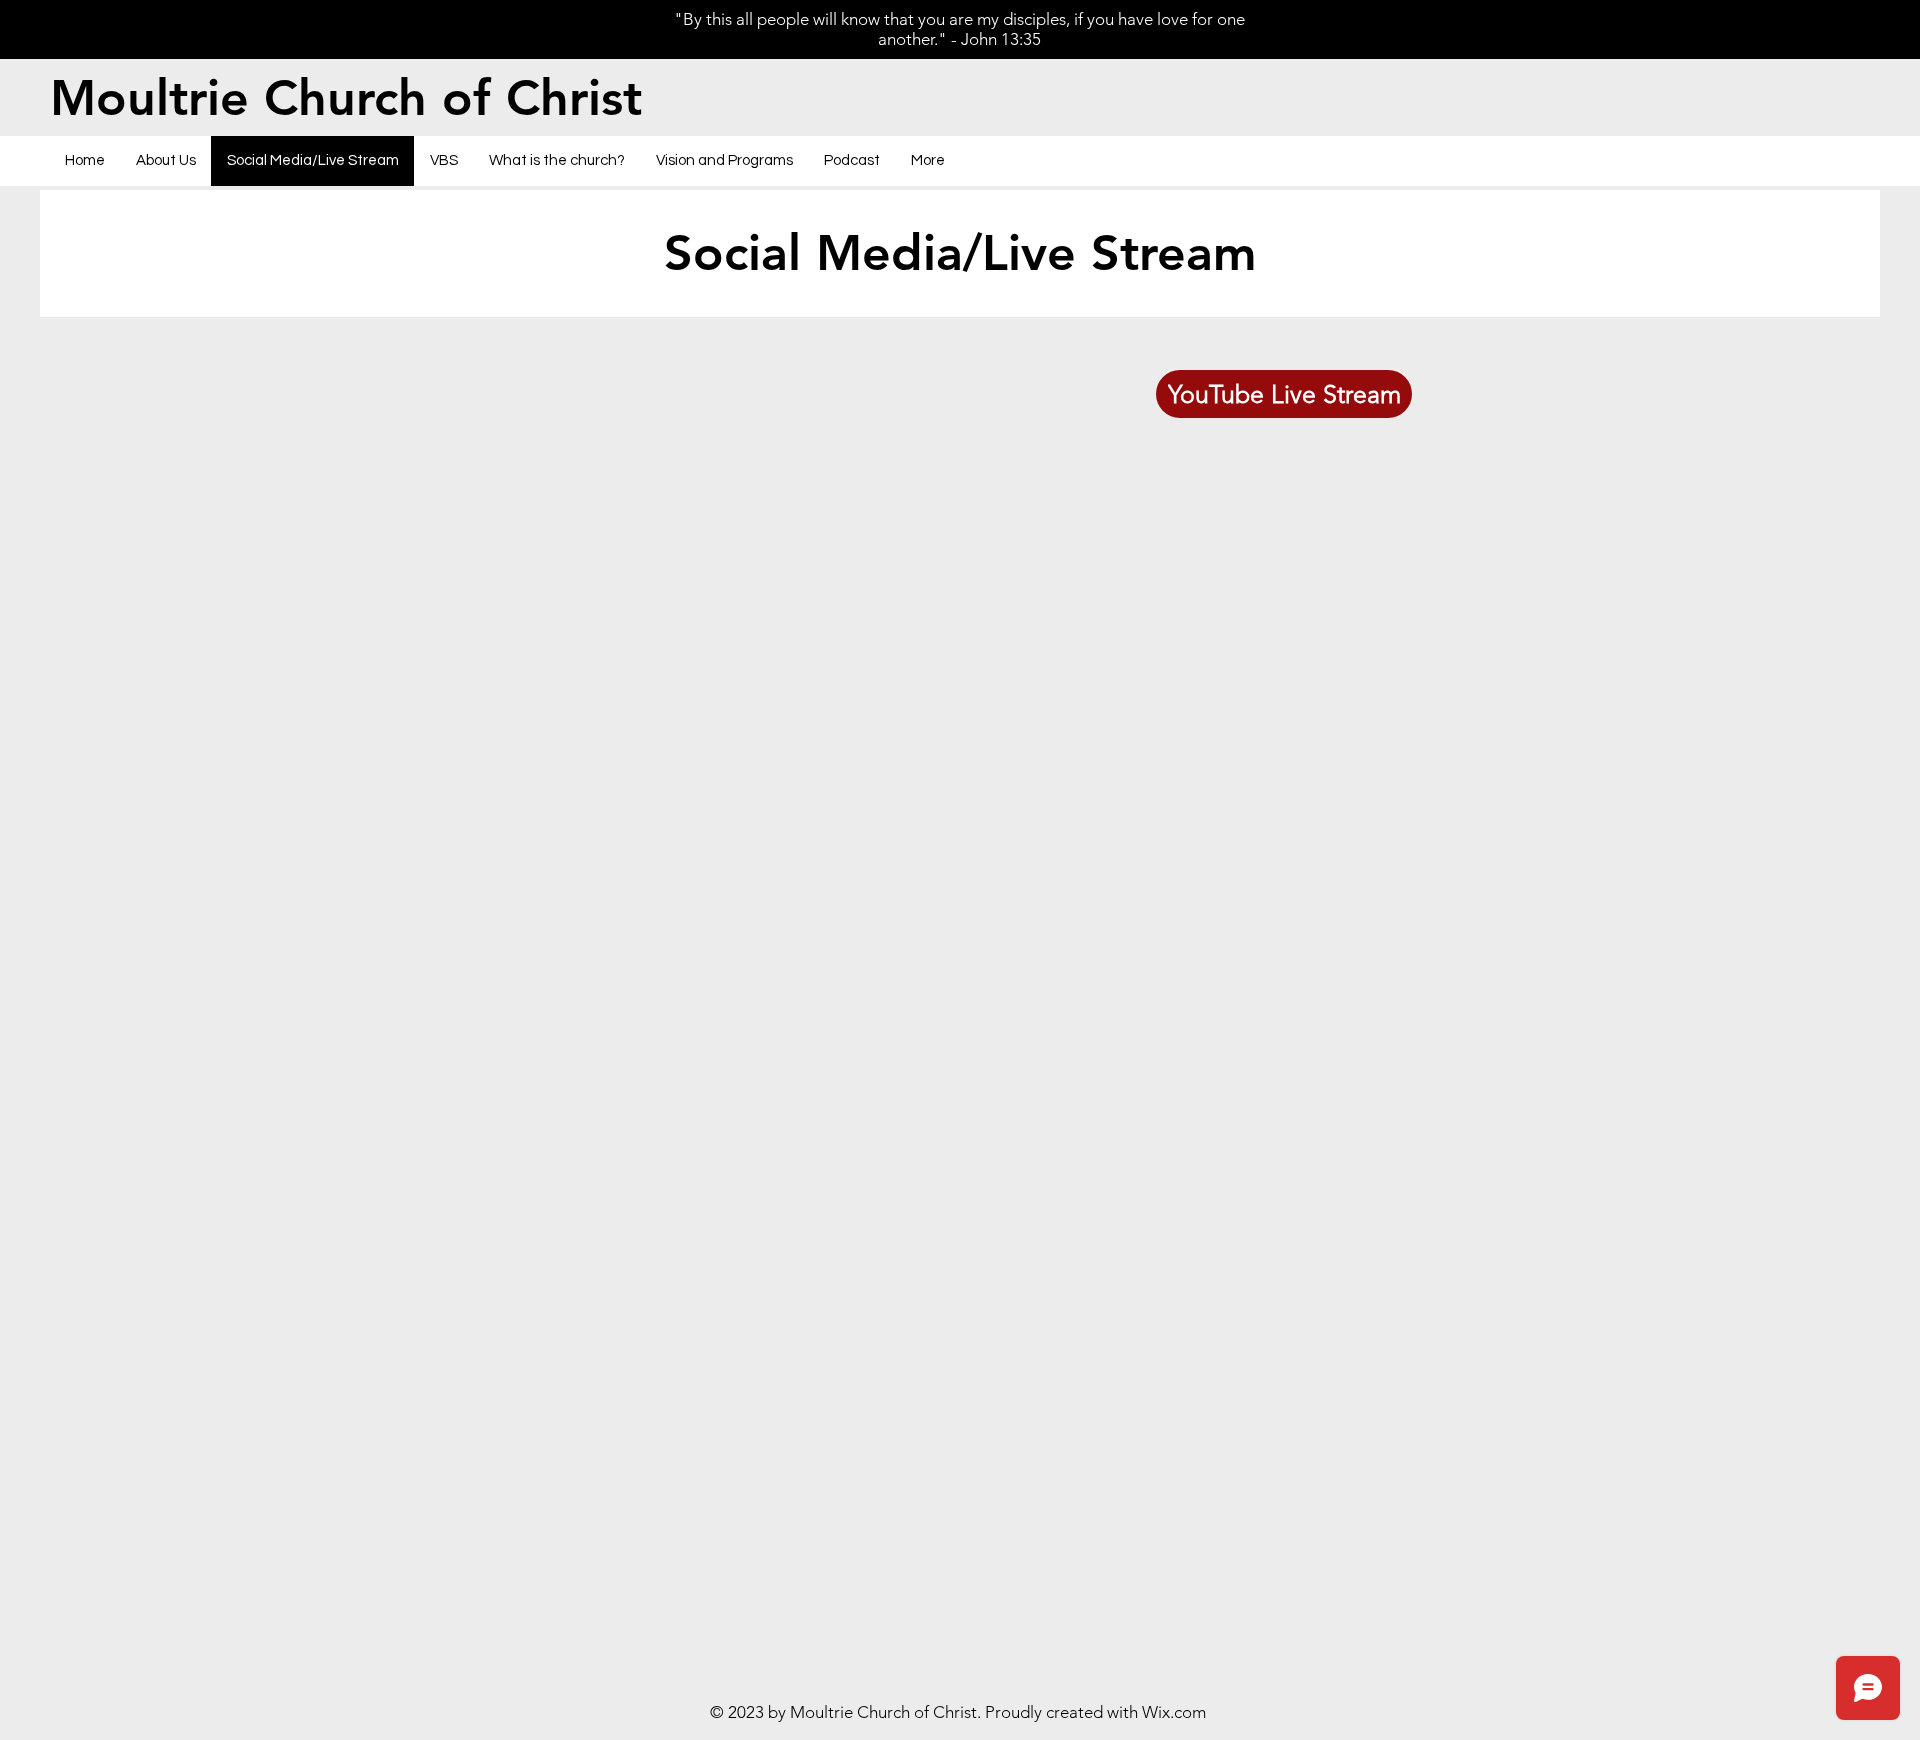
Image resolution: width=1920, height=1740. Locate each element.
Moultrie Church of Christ (346, 98)
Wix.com (1174, 1712)
